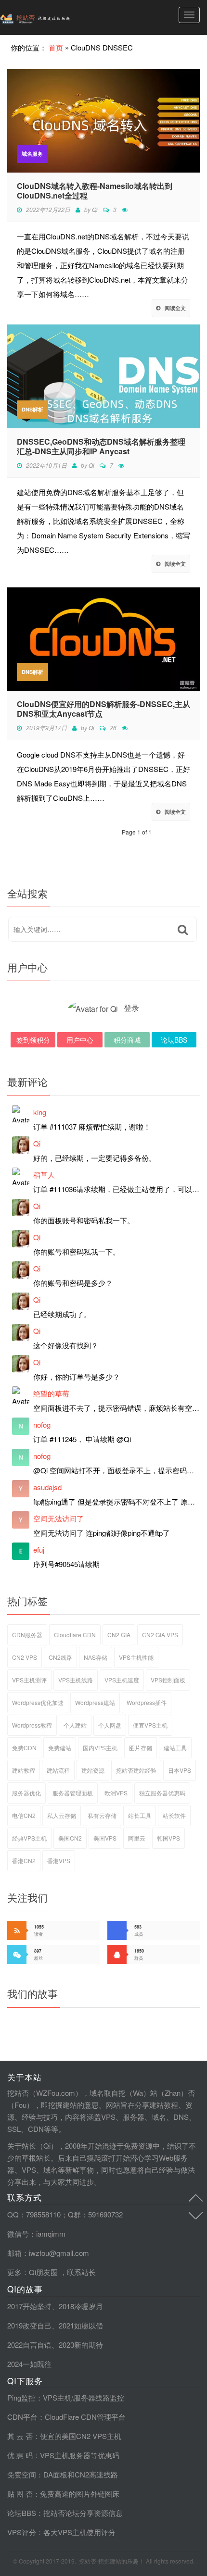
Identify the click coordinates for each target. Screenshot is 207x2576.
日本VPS (180, 1770)
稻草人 (44, 1175)
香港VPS (59, 1860)
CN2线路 (60, 1657)
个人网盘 (110, 1725)
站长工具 (140, 1815)
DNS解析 (32, 409)
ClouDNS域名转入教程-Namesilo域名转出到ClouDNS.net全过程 (95, 191)
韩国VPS (168, 1838)
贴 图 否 (20, 2494)
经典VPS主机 (29, 1838)
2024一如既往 (29, 2364)
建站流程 (58, 1770)
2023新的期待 (81, 2345)
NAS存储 (96, 1657)
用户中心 (80, 1040)
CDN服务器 (27, 1635)
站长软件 (174, 1815)
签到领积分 (33, 1040)
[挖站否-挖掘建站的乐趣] (55, 18)
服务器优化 (26, 1793)
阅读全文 (175, 308)
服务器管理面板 (73, 1793)
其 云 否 (20, 2436)
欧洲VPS (116, 1793)
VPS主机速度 (122, 1680)
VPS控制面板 (168, 1680)
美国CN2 (70, 1838)
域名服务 (32, 154)
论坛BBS (174, 1040)
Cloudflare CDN (75, 1635)
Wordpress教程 (32, 1725)
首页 (56, 47)
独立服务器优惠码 (162, 1793)
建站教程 (24, 1770)
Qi (95, 209)
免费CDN (24, 1748)
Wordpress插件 (147, 1702)
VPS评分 (22, 2532)
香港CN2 (24, 1860)
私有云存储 (102, 1815)
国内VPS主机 (100, 1748)
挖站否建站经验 (136, 1770)
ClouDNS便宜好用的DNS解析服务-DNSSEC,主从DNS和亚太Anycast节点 (103, 709)
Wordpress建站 (95, 1702)
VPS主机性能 (136, 1657)
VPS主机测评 (29, 1680)
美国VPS (105, 1838)
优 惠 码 (20, 2455)
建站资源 (93, 1770)
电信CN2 (24, 1815)
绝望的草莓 (51, 1393)
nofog (42, 1425)
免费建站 (60, 1748)
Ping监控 (21, 2397)
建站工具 (175, 1748)
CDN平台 (22, 2417)
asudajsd (47, 1487)
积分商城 (127, 1040)
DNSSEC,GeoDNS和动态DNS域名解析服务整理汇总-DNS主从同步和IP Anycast (101, 447)
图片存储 (141, 1748)
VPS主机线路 (76, 1680)
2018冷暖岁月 (81, 2306)
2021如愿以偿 (81, 2325)
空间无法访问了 (58, 1518)
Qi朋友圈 (43, 2272)
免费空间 (22, 2474)
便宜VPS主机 (150, 1725)
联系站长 (81, 2272)
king (40, 1112)
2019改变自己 (29, 2325)
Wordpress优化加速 (38, 1702)
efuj (39, 1549)
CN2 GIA (119, 1635)
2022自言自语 (29, 2345)
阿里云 (137, 1838)
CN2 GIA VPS (160, 1635)
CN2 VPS (25, 1657)
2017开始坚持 (29, 2306)
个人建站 (75, 1725)
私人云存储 (62, 1815)
